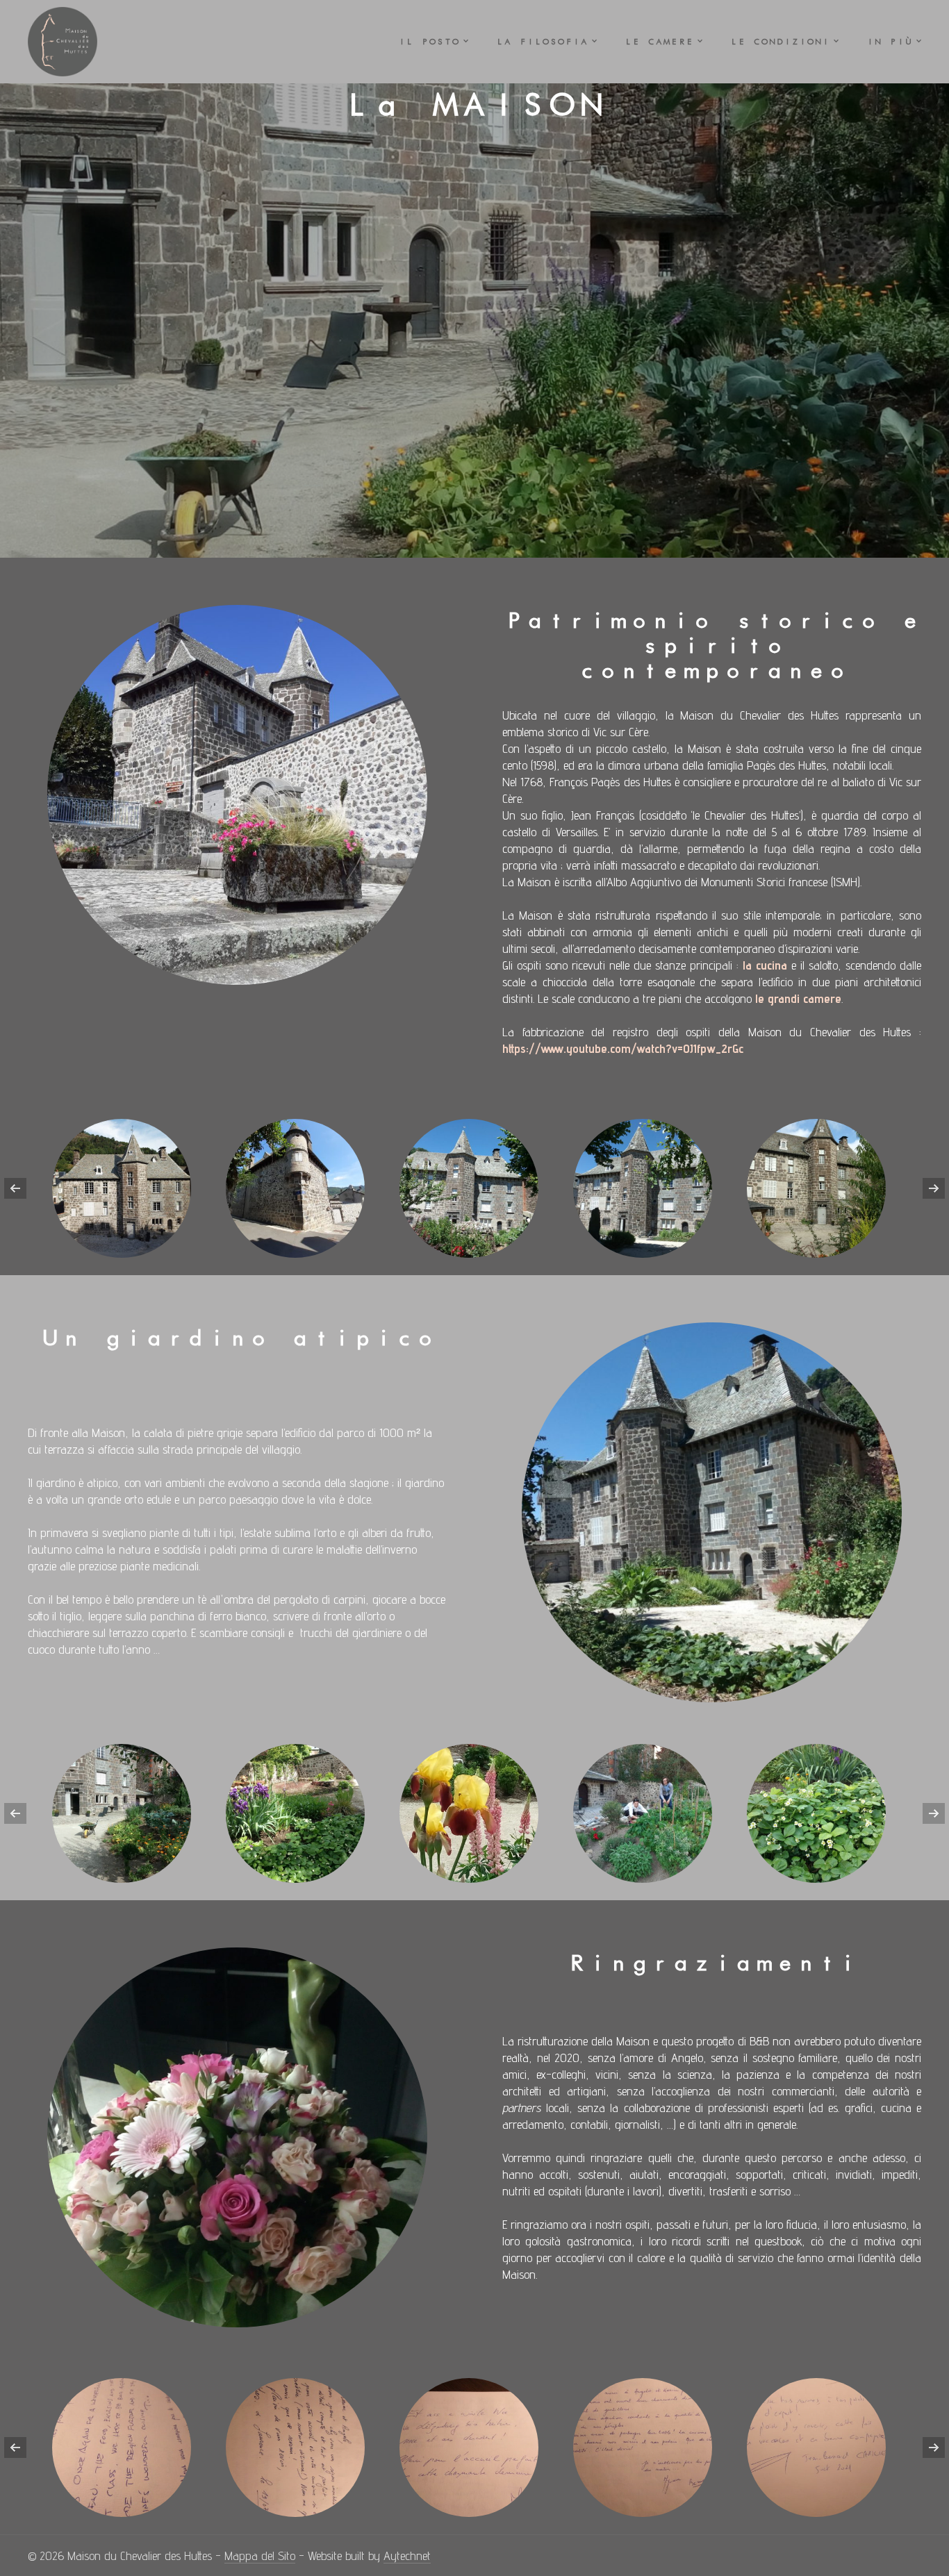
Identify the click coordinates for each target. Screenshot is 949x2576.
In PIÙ (889, 42)
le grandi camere (798, 998)
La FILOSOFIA (542, 42)
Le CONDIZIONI (780, 42)
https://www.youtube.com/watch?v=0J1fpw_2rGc (623, 1048)
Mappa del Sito (260, 2556)
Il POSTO (429, 42)
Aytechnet (407, 2556)
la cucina (765, 965)
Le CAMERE (659, 42)
